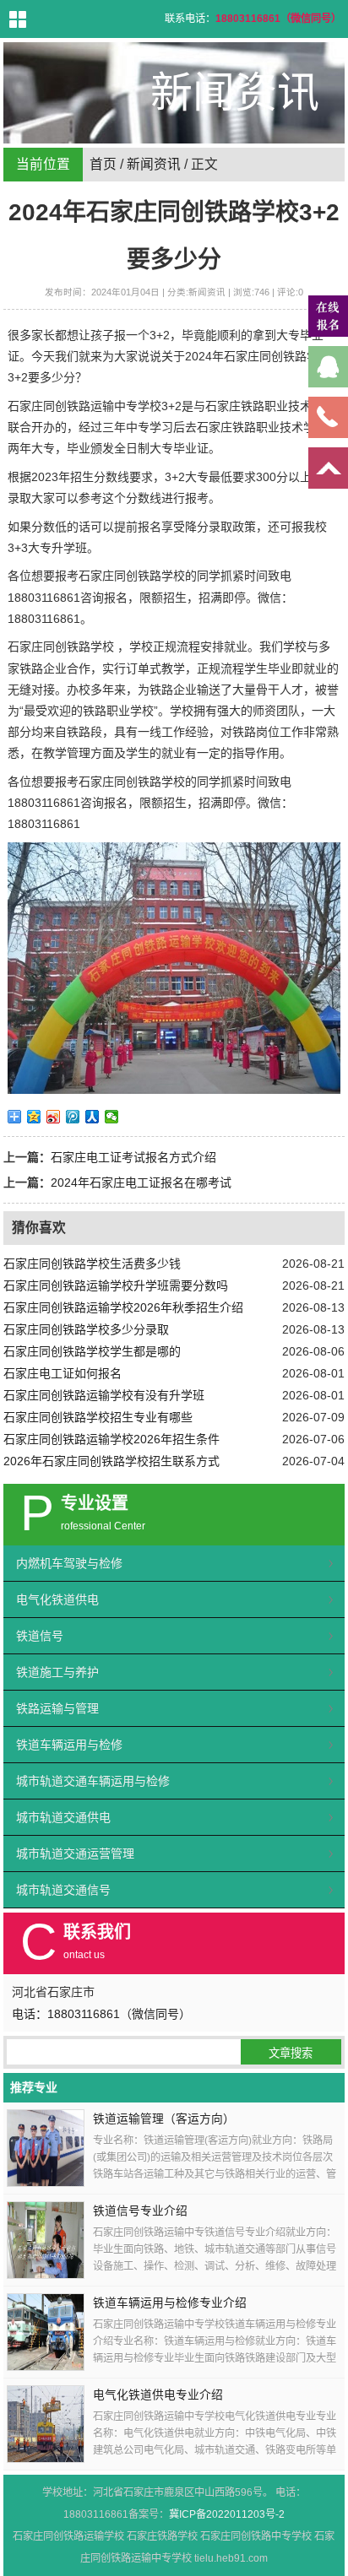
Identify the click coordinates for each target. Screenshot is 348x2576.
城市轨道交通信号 (63, 1890)
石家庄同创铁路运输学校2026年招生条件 (111, 1439)
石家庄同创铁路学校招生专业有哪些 (98, 1417)
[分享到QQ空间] (34, 1117)
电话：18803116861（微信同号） (101, 2014)
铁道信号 (40, 1636)
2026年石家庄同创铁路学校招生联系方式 (111, 1461)
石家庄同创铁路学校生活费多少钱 (92, 1264)
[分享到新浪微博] (54, 1117)
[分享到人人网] (92, 1117)
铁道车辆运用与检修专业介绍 (170, 2303)
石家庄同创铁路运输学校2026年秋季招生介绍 (123, 1307)
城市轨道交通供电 (63, 1817)
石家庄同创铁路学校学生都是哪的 (92, 1351)
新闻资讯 (154, 164)
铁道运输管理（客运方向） (164, 2119)
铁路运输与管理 (57, 1708)
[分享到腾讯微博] (73, 1117)
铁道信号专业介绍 (140, 2211)
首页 (103, 164)
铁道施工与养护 (57, 1672)
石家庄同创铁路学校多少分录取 (86, 1329)
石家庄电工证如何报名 (63, 1373)
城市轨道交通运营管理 (75, 1854)
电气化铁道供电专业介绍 (158, 2395)
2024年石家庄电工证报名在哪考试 (141, 1182)
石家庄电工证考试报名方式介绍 (133, 1157)
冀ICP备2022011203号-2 (227, 2514)
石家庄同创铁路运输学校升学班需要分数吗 (116, 1285)
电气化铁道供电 (57, 1599)
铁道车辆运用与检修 (69, 1745)
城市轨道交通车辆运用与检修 (93, 1781)
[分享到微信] (112, 1117)
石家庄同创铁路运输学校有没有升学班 (104, 1395)
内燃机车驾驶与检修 (69, 1563)
